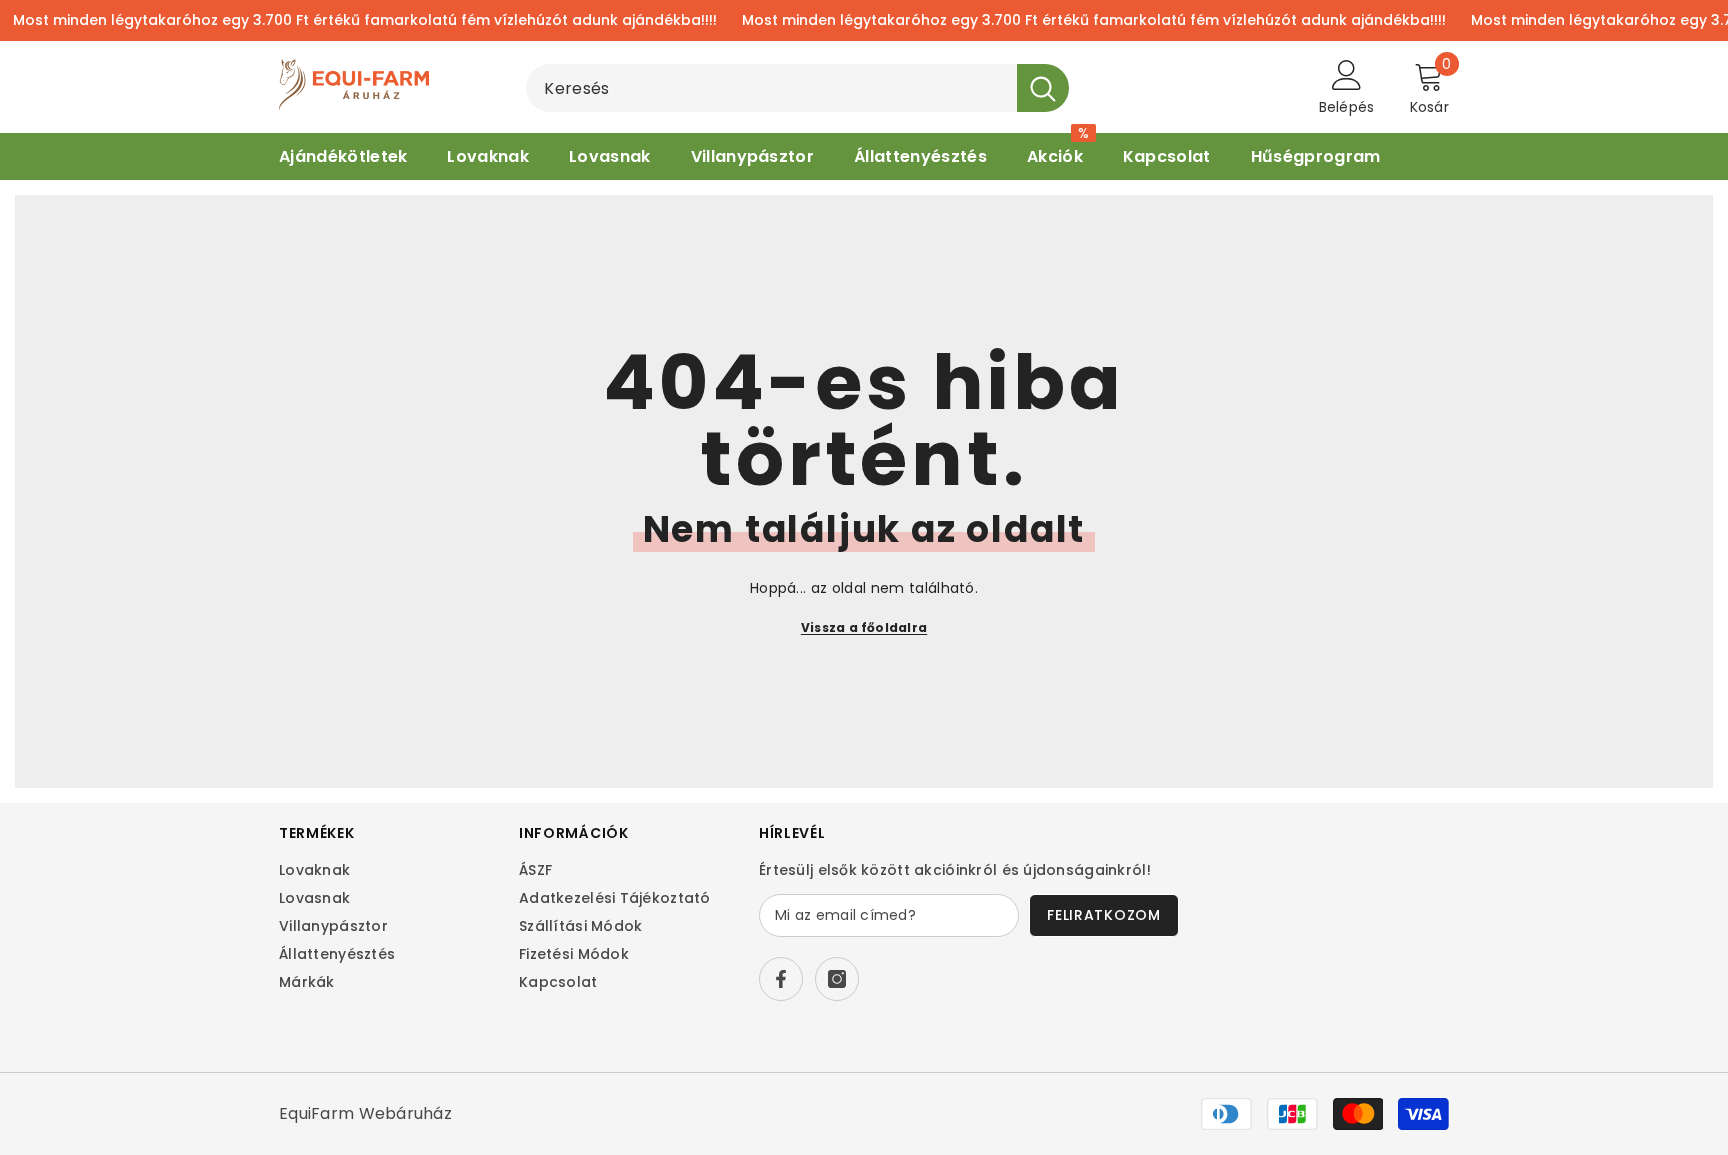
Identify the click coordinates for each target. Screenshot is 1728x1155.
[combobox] (771, 88)
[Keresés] (797, 88)
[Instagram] (837, 979)
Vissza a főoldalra (864, 627)
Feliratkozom (1103, 915)
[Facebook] (781, 979)
